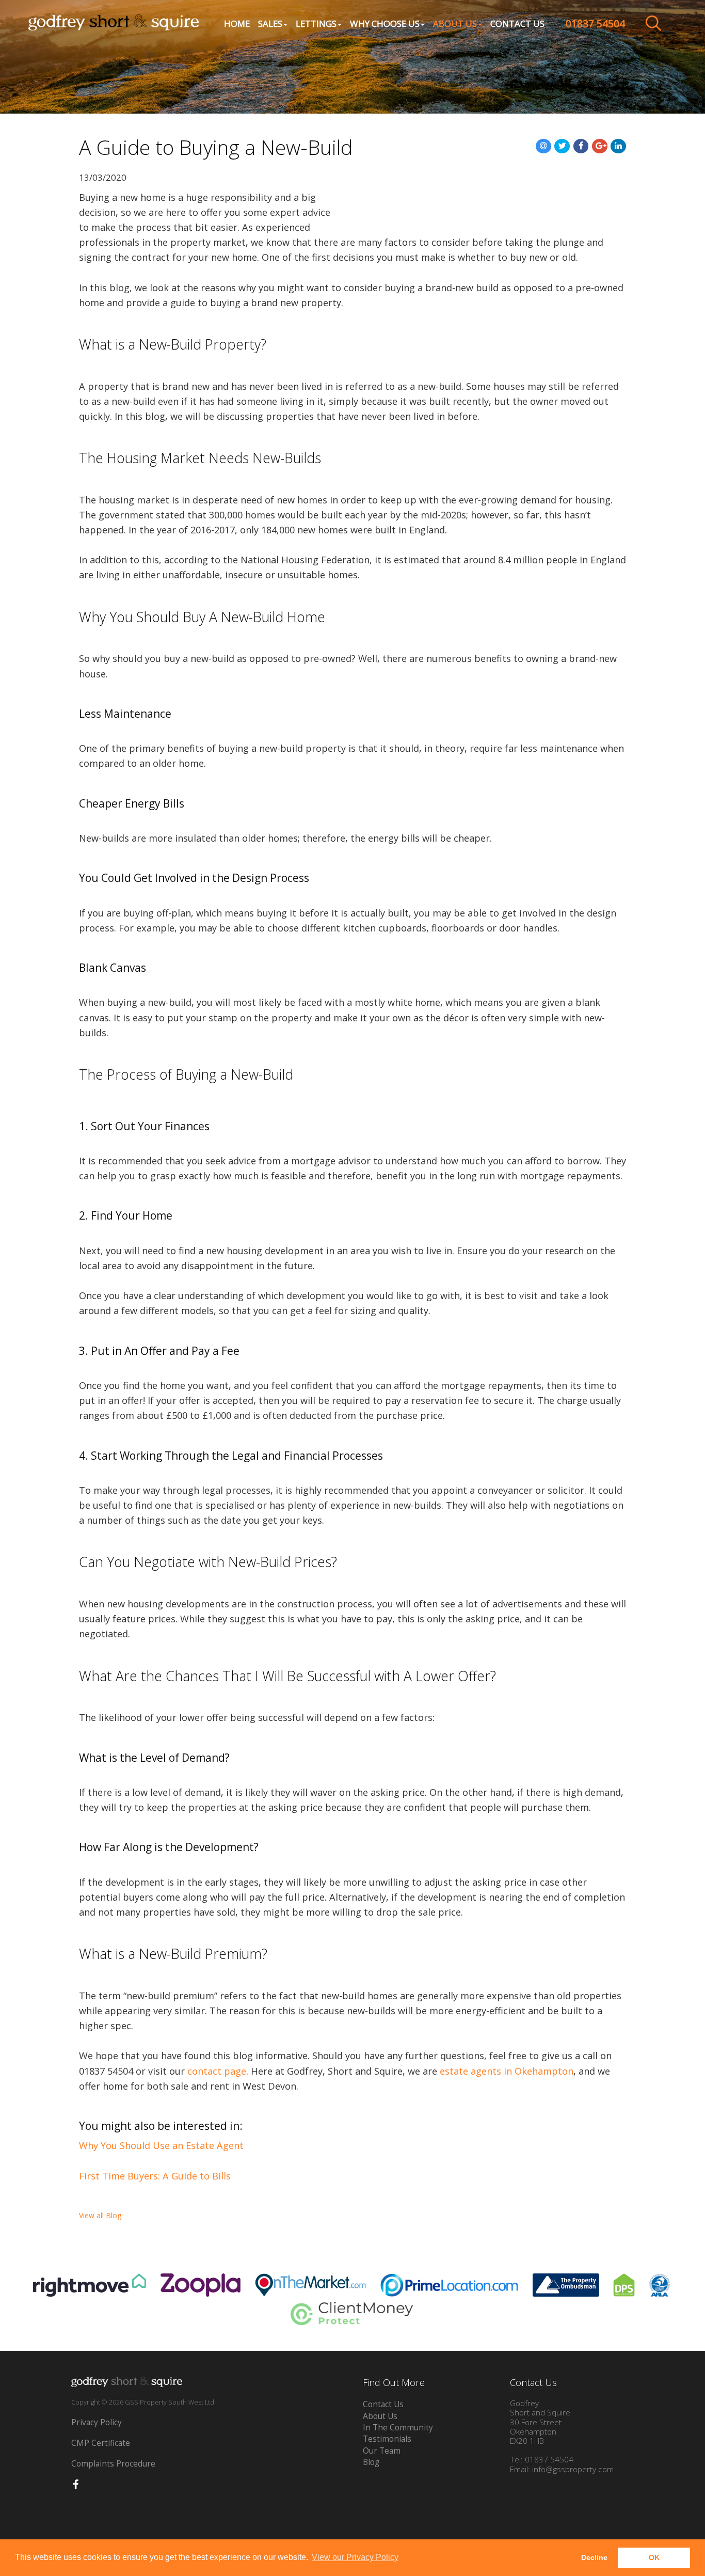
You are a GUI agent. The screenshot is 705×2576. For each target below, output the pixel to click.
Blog (371, 2462)
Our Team (382, 2451)
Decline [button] (594, 2557)
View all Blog (100, 2215)
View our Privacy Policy (355, 2557)
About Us (380, 2416)
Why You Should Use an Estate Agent (161, 2145)
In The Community (398, 2428)
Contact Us (517, 23)
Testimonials (387, 2439)
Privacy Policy (97, 2422)
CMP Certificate (101, 2443)
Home (237, 23)
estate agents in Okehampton (507, 2071)
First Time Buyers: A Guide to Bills (155, 2176)
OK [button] (654, 2557)
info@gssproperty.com (573, 2469)
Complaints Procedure (113, 2464)
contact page (217, 2071)
